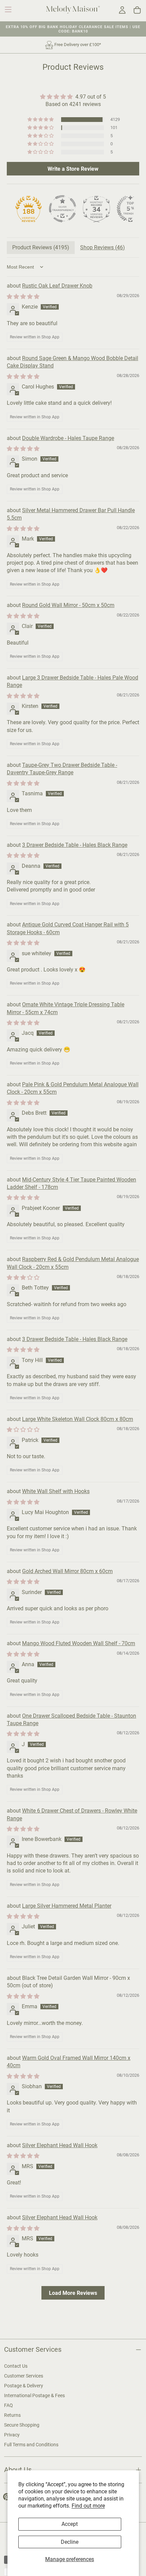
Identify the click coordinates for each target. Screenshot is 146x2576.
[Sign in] (122, 10)
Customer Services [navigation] (24, 2376)
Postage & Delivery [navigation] (24, 2386)
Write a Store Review (73, 169)
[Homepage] (73, 11)
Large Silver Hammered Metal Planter (67, 1906)
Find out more (88, 2506)
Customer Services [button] (33, 2350)
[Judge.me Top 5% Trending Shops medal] (130, 209)
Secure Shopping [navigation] (22, 2425)
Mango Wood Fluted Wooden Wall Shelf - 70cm (79, 1643)
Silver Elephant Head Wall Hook (60, 2145)
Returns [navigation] (12, 2415)
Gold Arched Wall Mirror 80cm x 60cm (67, 1571)
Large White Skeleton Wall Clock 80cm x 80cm (78, 1419)
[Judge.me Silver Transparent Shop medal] (62, 209)
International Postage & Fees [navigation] (34, 2395)
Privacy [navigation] (12, 2435)
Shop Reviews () (103, 247)
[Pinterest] (7, 2497)
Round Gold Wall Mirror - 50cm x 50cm (68, 605)
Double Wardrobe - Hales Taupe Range (68, 438)
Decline (70, 2542)
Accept (70, 2524)
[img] (73, 97)
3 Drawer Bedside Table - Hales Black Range (75, 845)
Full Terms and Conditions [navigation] (31, 2445)
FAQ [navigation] (8, 2405)
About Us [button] (18, 2470)
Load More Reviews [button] (73, 2293)
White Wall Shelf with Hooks (56, 1491)
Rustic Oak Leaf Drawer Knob (57, 286)
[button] (8, 9)
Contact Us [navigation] (16, 2366)
